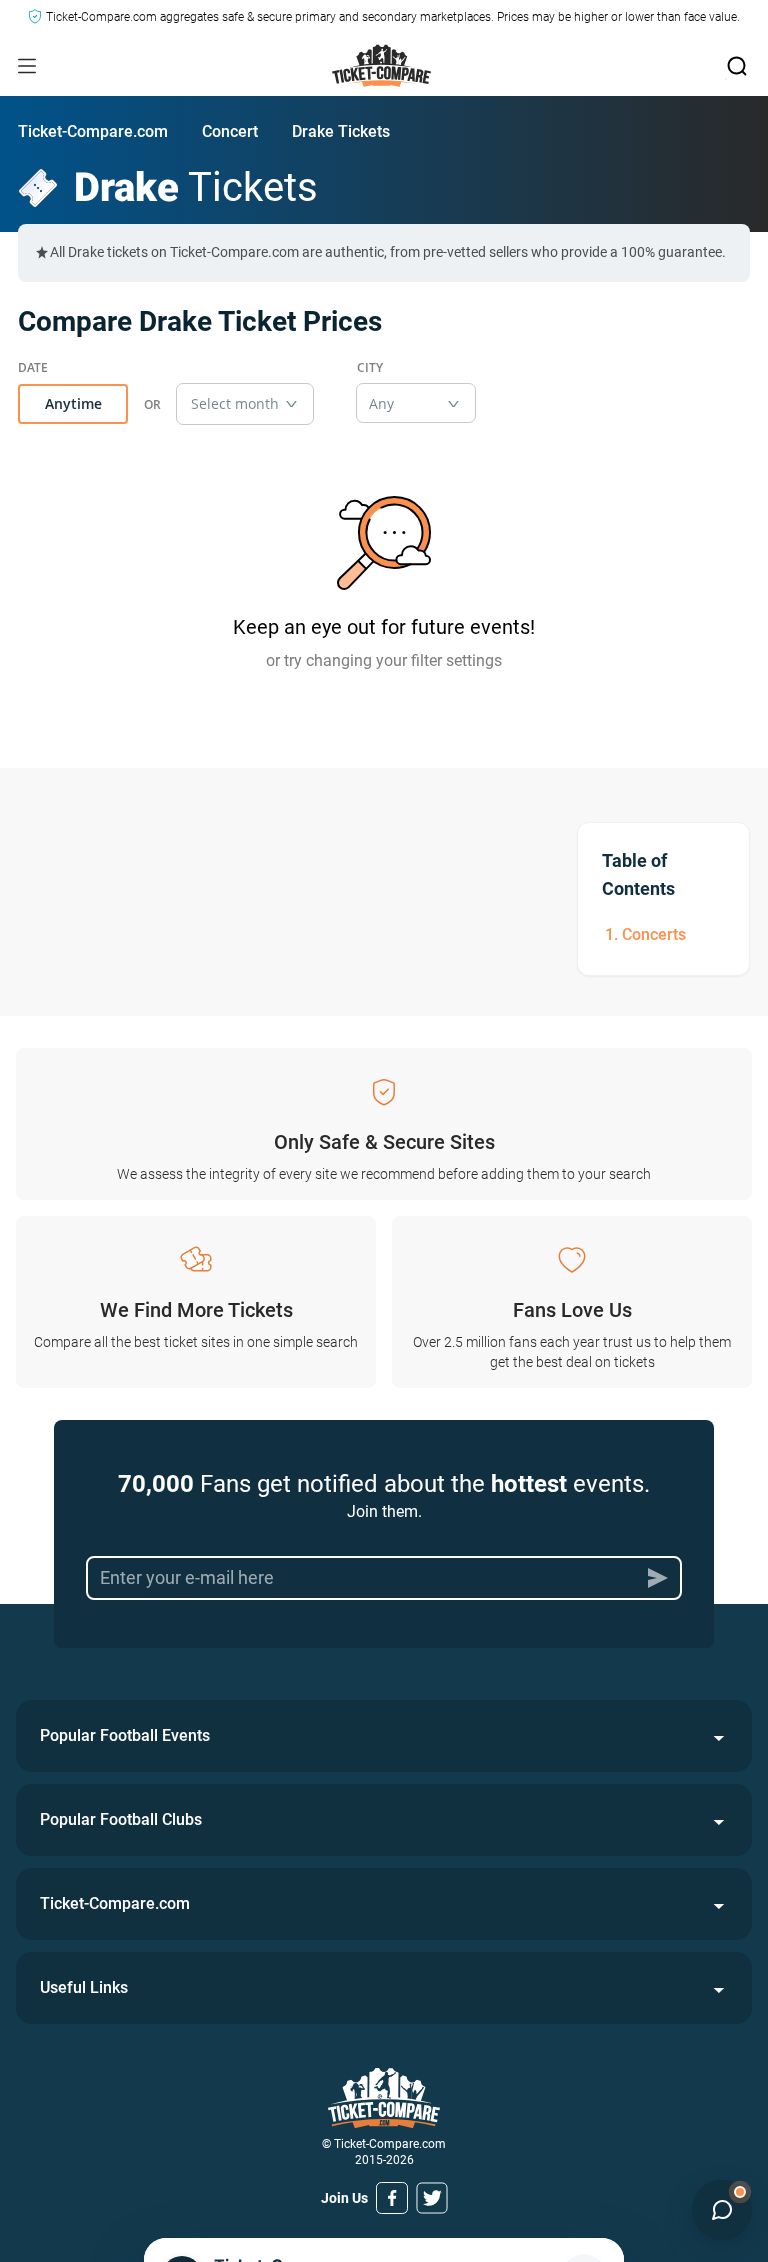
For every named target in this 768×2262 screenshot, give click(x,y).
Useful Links (84, 1987)
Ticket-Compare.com (93, 131)
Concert (230, 131)
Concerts (654, 934)
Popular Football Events (125, 1735)
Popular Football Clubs (121, 1819)
